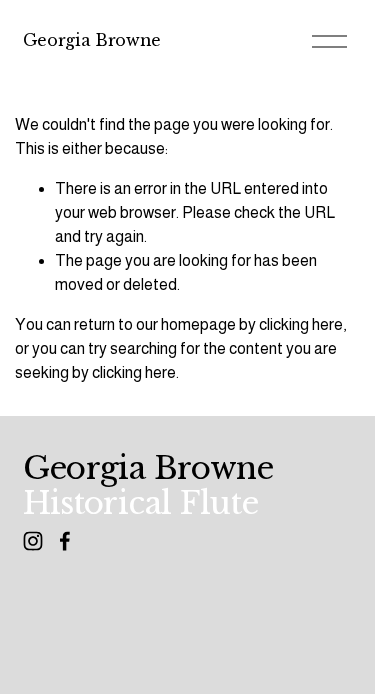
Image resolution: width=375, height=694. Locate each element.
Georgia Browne (92, 40)
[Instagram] (33, 541)
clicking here (301, 324)
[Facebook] (65, 541)
